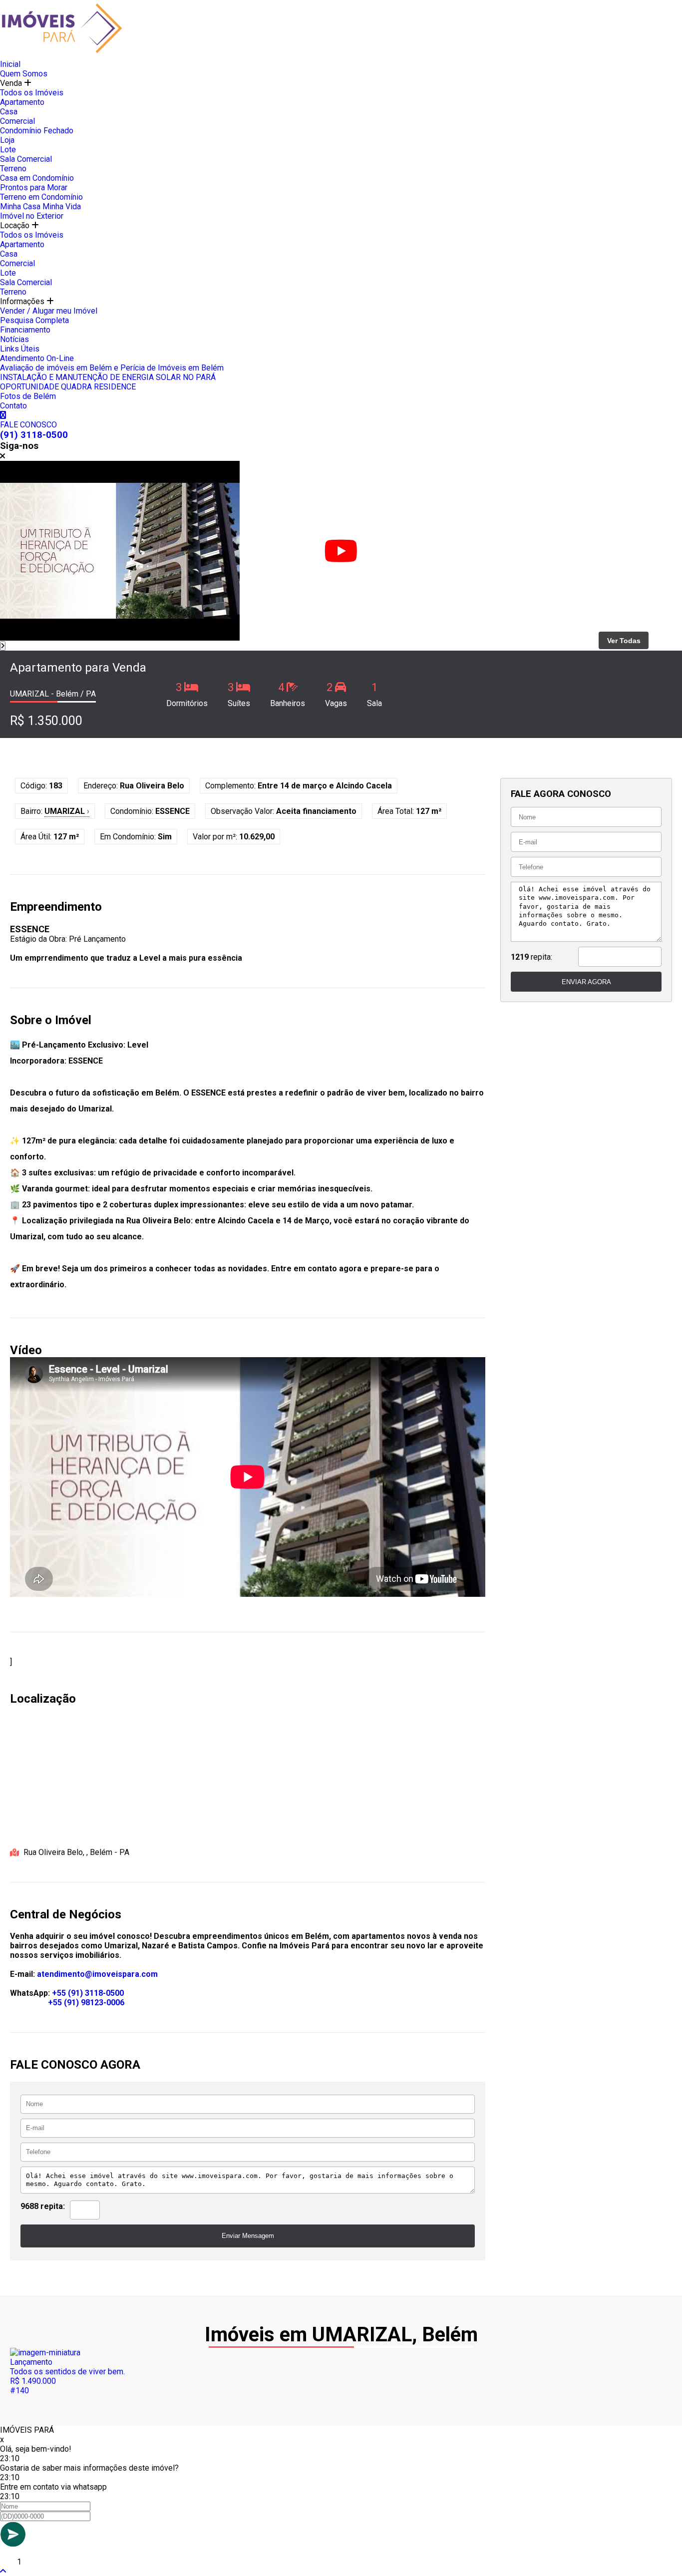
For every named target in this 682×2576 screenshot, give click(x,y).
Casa (9, 112)
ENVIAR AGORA (586, 982)
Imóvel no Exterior (32, 216)
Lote (8, 150)
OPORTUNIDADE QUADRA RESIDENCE (68, 387)
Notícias (14, 339)
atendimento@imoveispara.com (97, 1974)
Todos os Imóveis (32, 93)
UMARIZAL (67, 811)
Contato (13, 406)
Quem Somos (24, 74)
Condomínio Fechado (37, 131)
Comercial (17, 121)
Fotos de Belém (28, 396)
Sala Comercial (26, 159)
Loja (7, 140)
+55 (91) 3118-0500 (88, 1993)
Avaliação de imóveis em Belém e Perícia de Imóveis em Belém (112, 368)
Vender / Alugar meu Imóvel (49, 311)
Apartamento (22, 102)
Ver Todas (624, 641)
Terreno (13, 169)
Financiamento (25, 330)
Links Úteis (20, 349)
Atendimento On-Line (37, 358)
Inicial (10, 64)
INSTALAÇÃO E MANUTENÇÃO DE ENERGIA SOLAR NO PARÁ (108, 377)
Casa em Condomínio (37, 178)
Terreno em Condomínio (41, 197)
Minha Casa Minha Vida (40, 206)
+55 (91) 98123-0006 (86, 2003)
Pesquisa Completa (34, 320)
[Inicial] (62, 55)
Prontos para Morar (34, 187)
